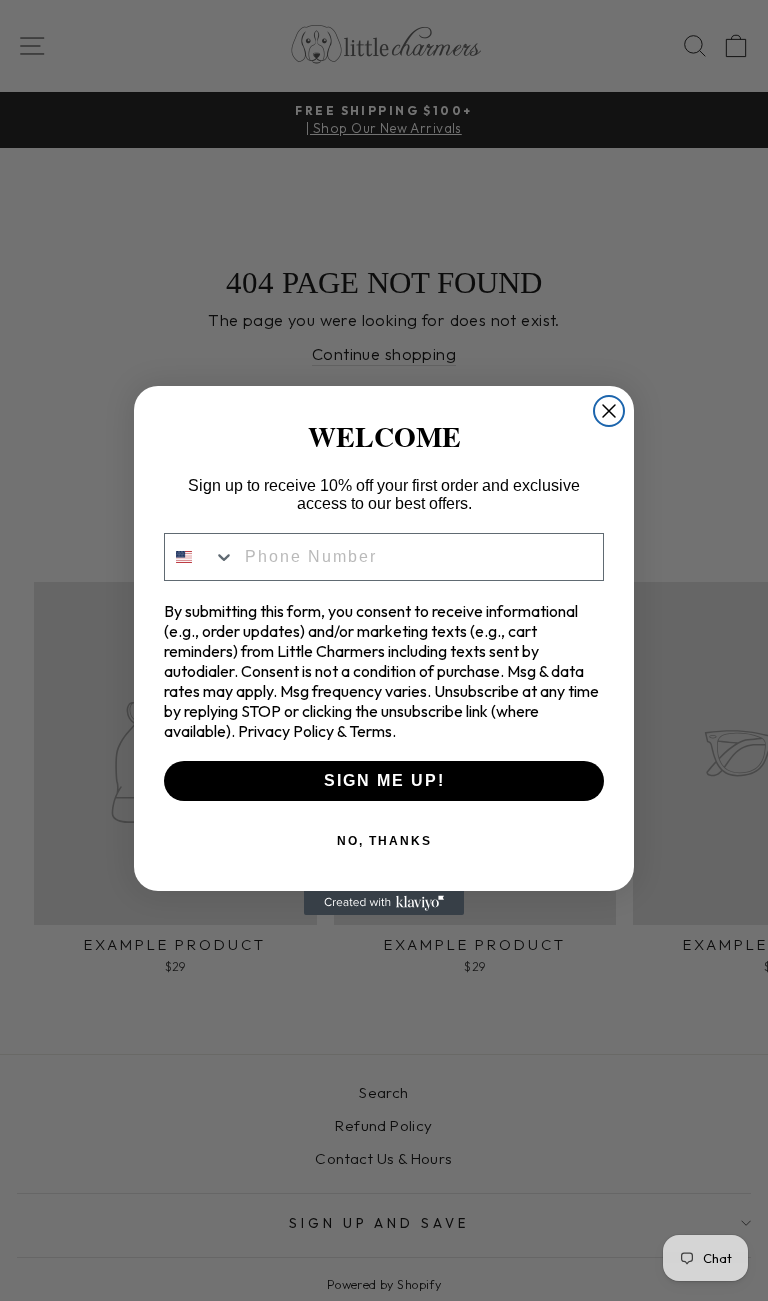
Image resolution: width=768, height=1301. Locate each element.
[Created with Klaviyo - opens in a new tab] (384, 903)
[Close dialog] (609, 411)
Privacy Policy (286, 731)
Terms (370, 731)
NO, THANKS (384, 841)
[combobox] (200, 557)
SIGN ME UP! (384, 780)
